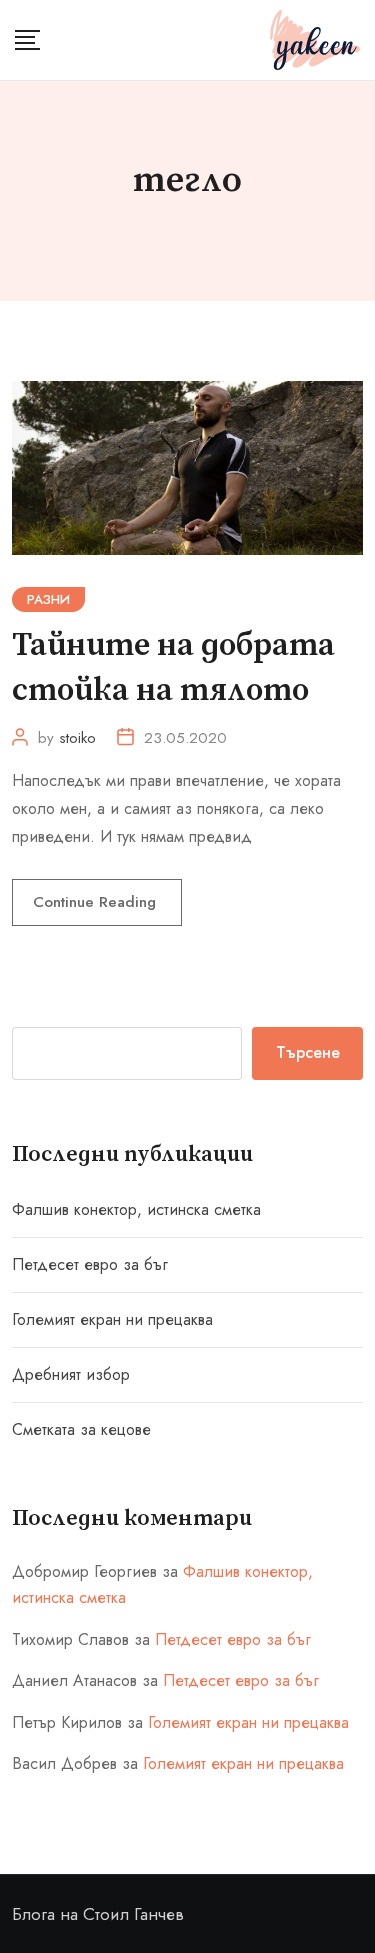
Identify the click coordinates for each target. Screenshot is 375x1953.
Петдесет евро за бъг (90, 1264)
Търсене (308, 1052)
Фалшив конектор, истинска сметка (136, 1209)
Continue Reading (97, 902)
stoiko (77, 738)
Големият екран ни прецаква (112, 1319)
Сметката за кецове (81, 1429)
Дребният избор (71, 1374)
